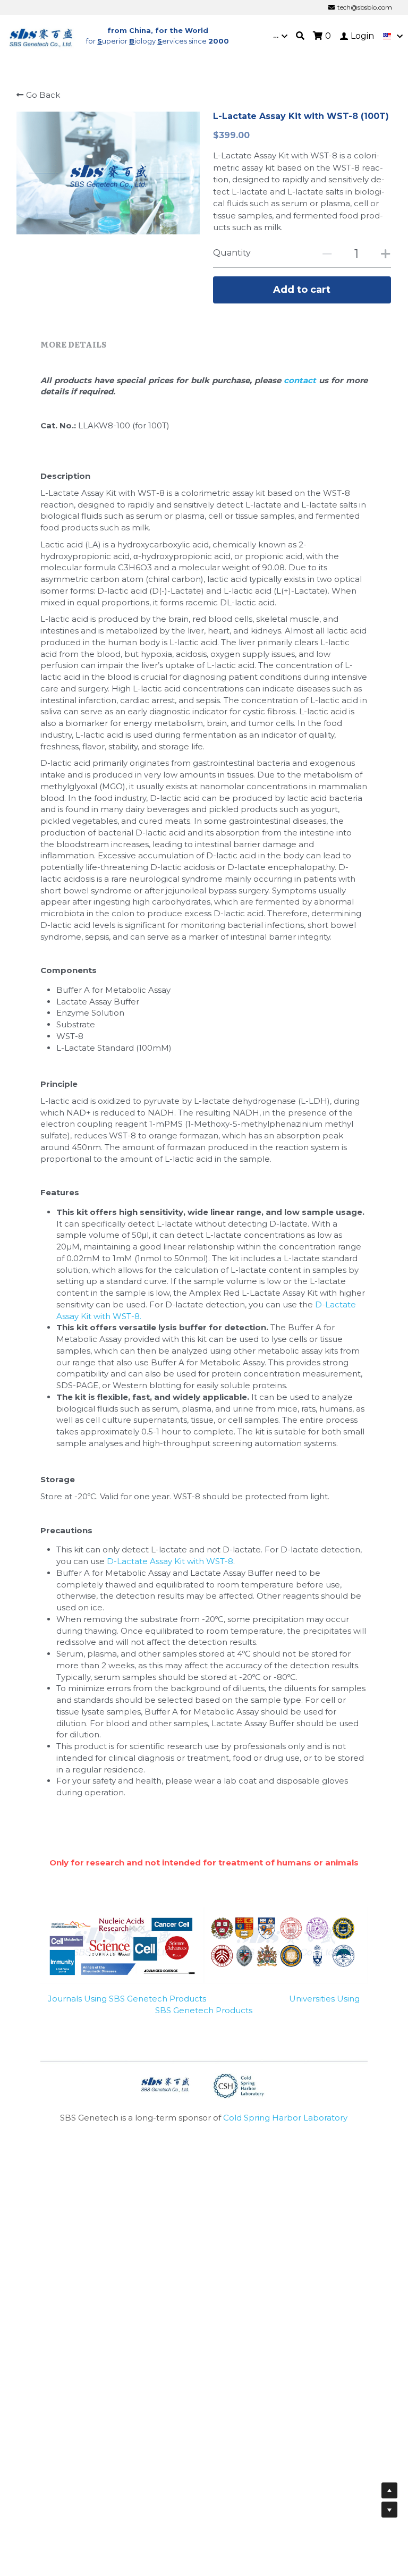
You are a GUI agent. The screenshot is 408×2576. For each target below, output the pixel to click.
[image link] (41, 35)
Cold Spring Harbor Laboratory (285, 2118)
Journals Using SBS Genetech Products (127, 1999)
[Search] (300, 36)
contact (301, 380)
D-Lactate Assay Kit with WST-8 (170, 1561)
